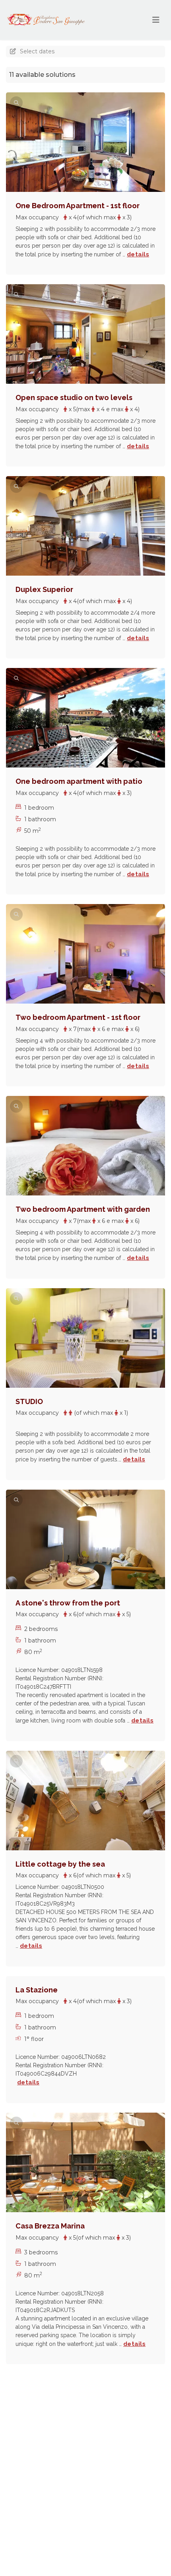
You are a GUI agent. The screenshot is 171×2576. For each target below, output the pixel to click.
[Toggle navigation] (156, 20)
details (138, 254)
